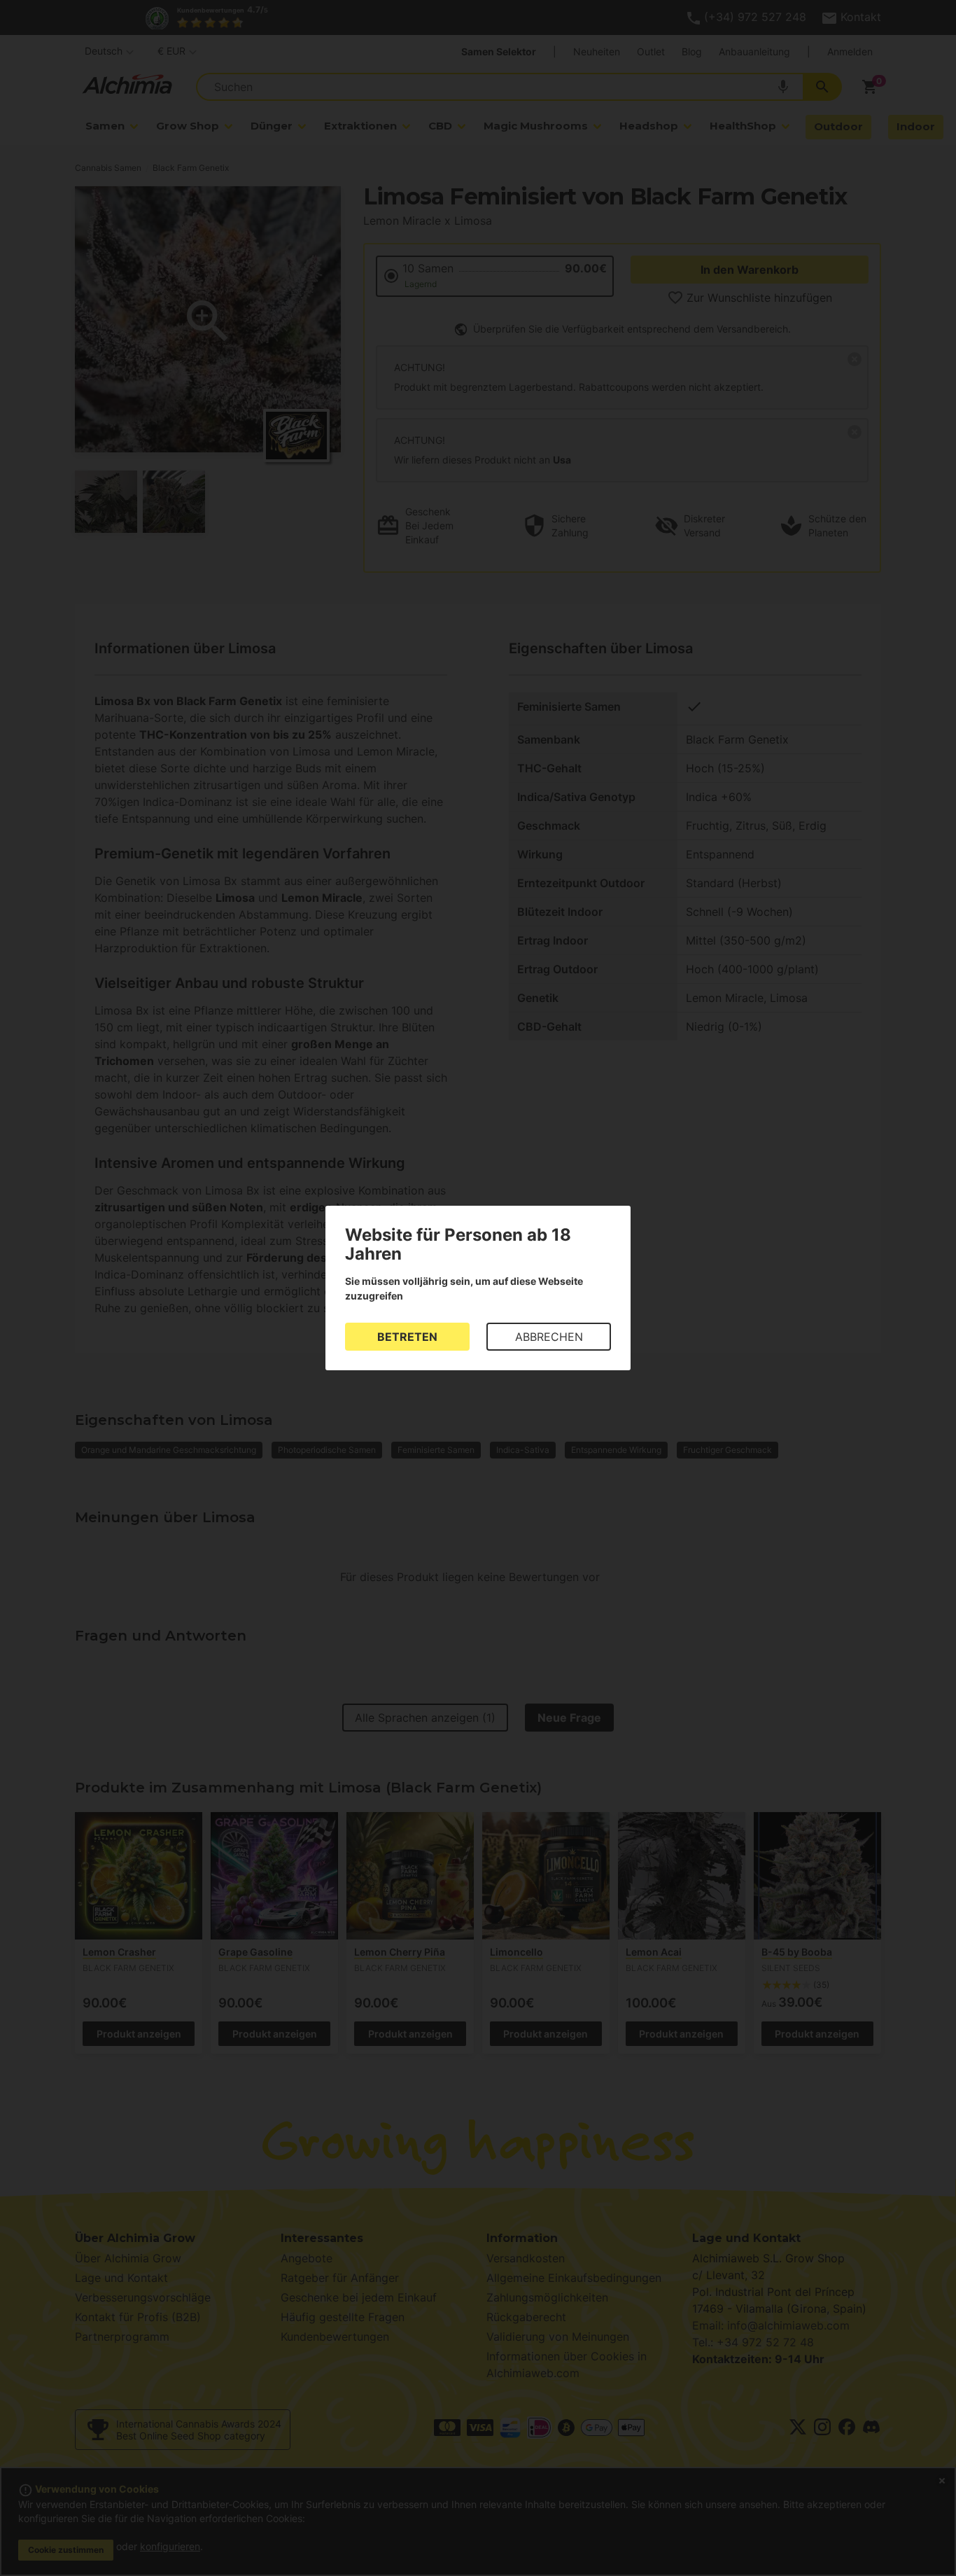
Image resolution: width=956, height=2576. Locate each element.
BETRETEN (407, 1337)
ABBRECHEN (549, 1337)
